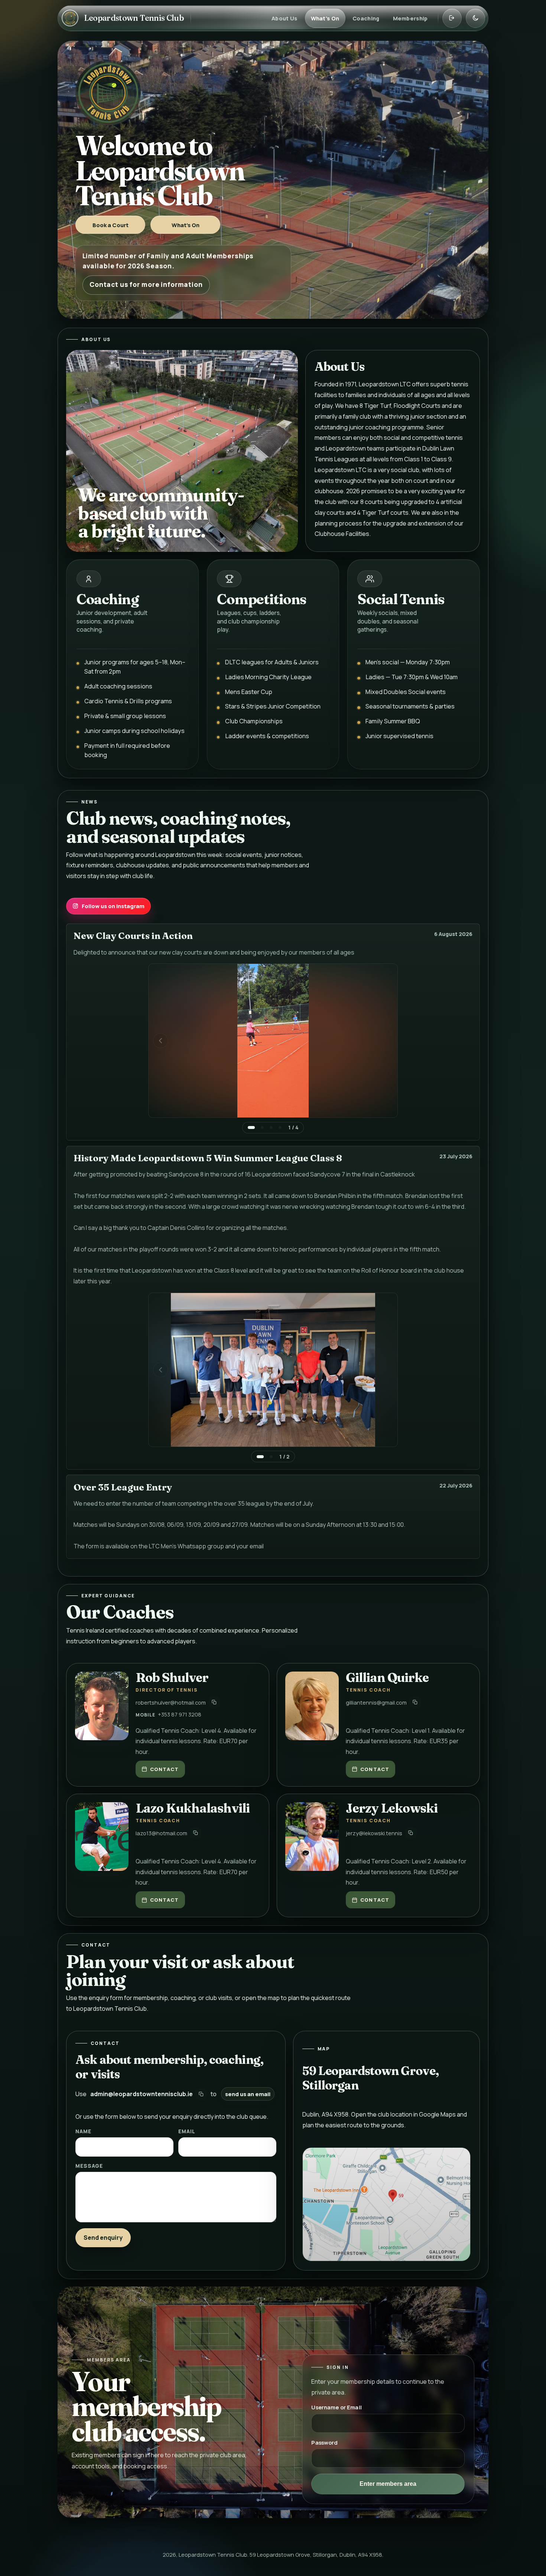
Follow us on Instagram (113, 906)
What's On (325, 18)
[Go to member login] (452, 18)
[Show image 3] (271, 1127)
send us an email (248, 2094)
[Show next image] (386, 1041)
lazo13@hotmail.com (161, 1833)
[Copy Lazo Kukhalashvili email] (196, 1833)
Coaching (366, 18)
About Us (284, 18)
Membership (410, 18)
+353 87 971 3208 (180, 1714)
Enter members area (388, 2484)
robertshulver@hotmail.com (171, 1702)
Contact (164, 1769)
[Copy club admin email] (201, 2094)
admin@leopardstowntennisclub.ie (142, 2094)
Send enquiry (103, 2238)
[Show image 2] (262, 1127)
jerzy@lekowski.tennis (374, 1833)
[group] (273, 1048)
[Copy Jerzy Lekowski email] (411, 1833)
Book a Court (110, 225)
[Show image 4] (280, 1127)
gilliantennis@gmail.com (376, 1702)
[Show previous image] (160, 1041)
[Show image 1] (251, 1127)
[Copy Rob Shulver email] (214, 1702)
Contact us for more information (146, 284)
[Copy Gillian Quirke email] (415, 1702)
